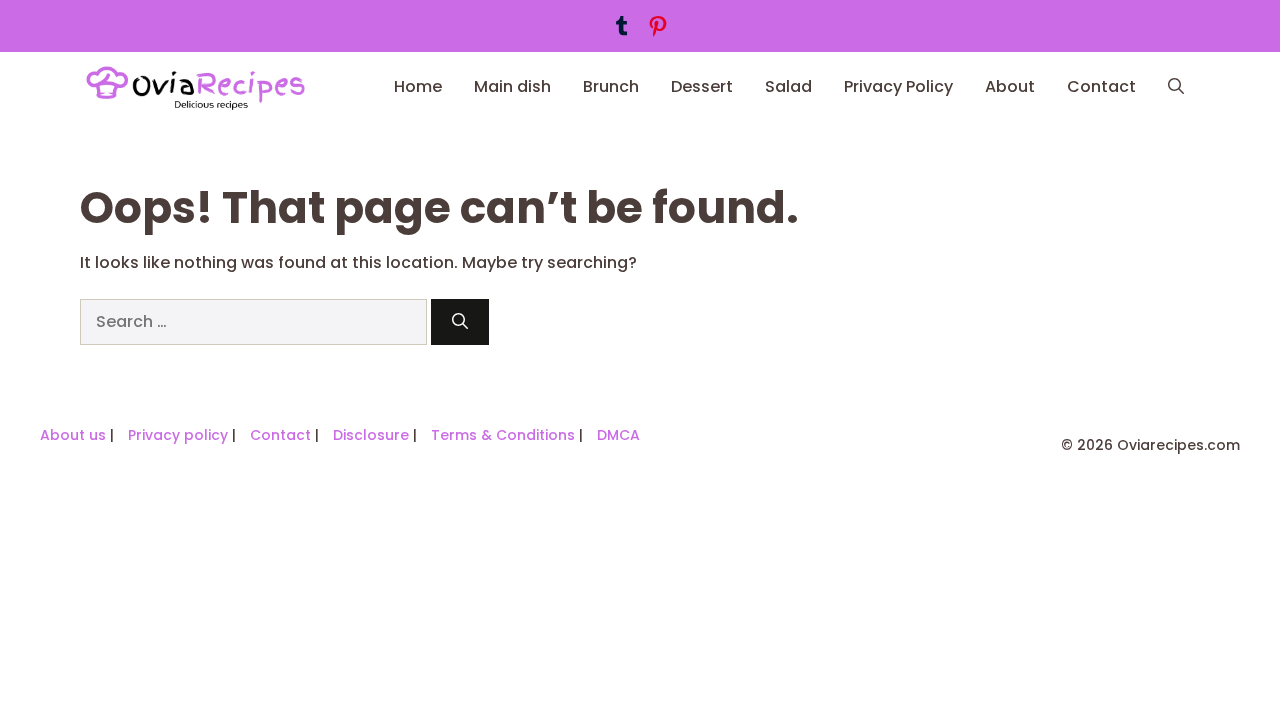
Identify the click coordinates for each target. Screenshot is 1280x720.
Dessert (702, 86)
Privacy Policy (898, 86)
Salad (788, 86)
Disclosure (371, 435)
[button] (1176, 87)
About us (73, 435)
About (1010, 86)
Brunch (611, 86)
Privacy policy (178, 435)
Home (418, 86)
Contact (1101, 86)
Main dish (512, 86)
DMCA (618, 435)
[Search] (460, 322)
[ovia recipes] (204, 87)
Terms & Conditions (503, 435)
